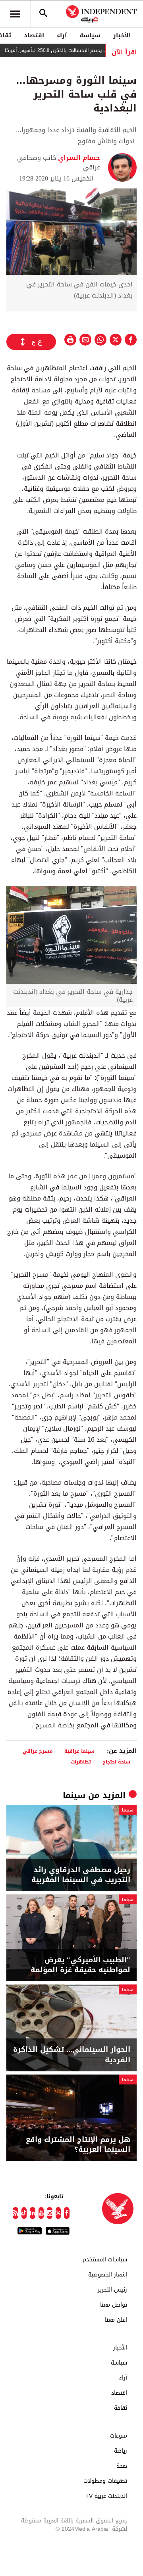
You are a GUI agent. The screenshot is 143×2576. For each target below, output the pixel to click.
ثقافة (121, 2408)
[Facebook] (67, 2213)
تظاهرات (81, 1762)
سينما (74, 1795)
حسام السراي (78, 158)
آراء (62, 35)
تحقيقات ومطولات (105, 2481)
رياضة (121, 2451)
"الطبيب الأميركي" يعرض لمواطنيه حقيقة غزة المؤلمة (80, 1965)
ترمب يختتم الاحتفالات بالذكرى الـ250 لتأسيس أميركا (78, 50)
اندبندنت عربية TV (106, 2496)
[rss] (15, 2213)
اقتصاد (34, 35)
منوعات (119, 2436)
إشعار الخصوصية (108, 2275)
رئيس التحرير (112, 2290)
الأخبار (122, 35)
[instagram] (50, 2213)
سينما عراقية (79, 1751)
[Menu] (15, 14)
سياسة (90, 35)
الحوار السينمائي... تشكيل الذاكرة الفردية (72, 2055)
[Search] (43, 14)
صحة (122, 2466)
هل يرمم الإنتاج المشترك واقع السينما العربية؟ (78, 2145)
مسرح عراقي (38, 1751)
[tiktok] (24, 2213)
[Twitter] (58, 2213)
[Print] (70, 340)
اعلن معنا (116, 2320)
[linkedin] (33, 2213)
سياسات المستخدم (105, 2260)
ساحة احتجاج (116, 1762)
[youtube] (41, 2213)
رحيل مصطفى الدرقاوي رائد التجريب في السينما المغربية (81, 1875)
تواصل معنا (114, 2305)
